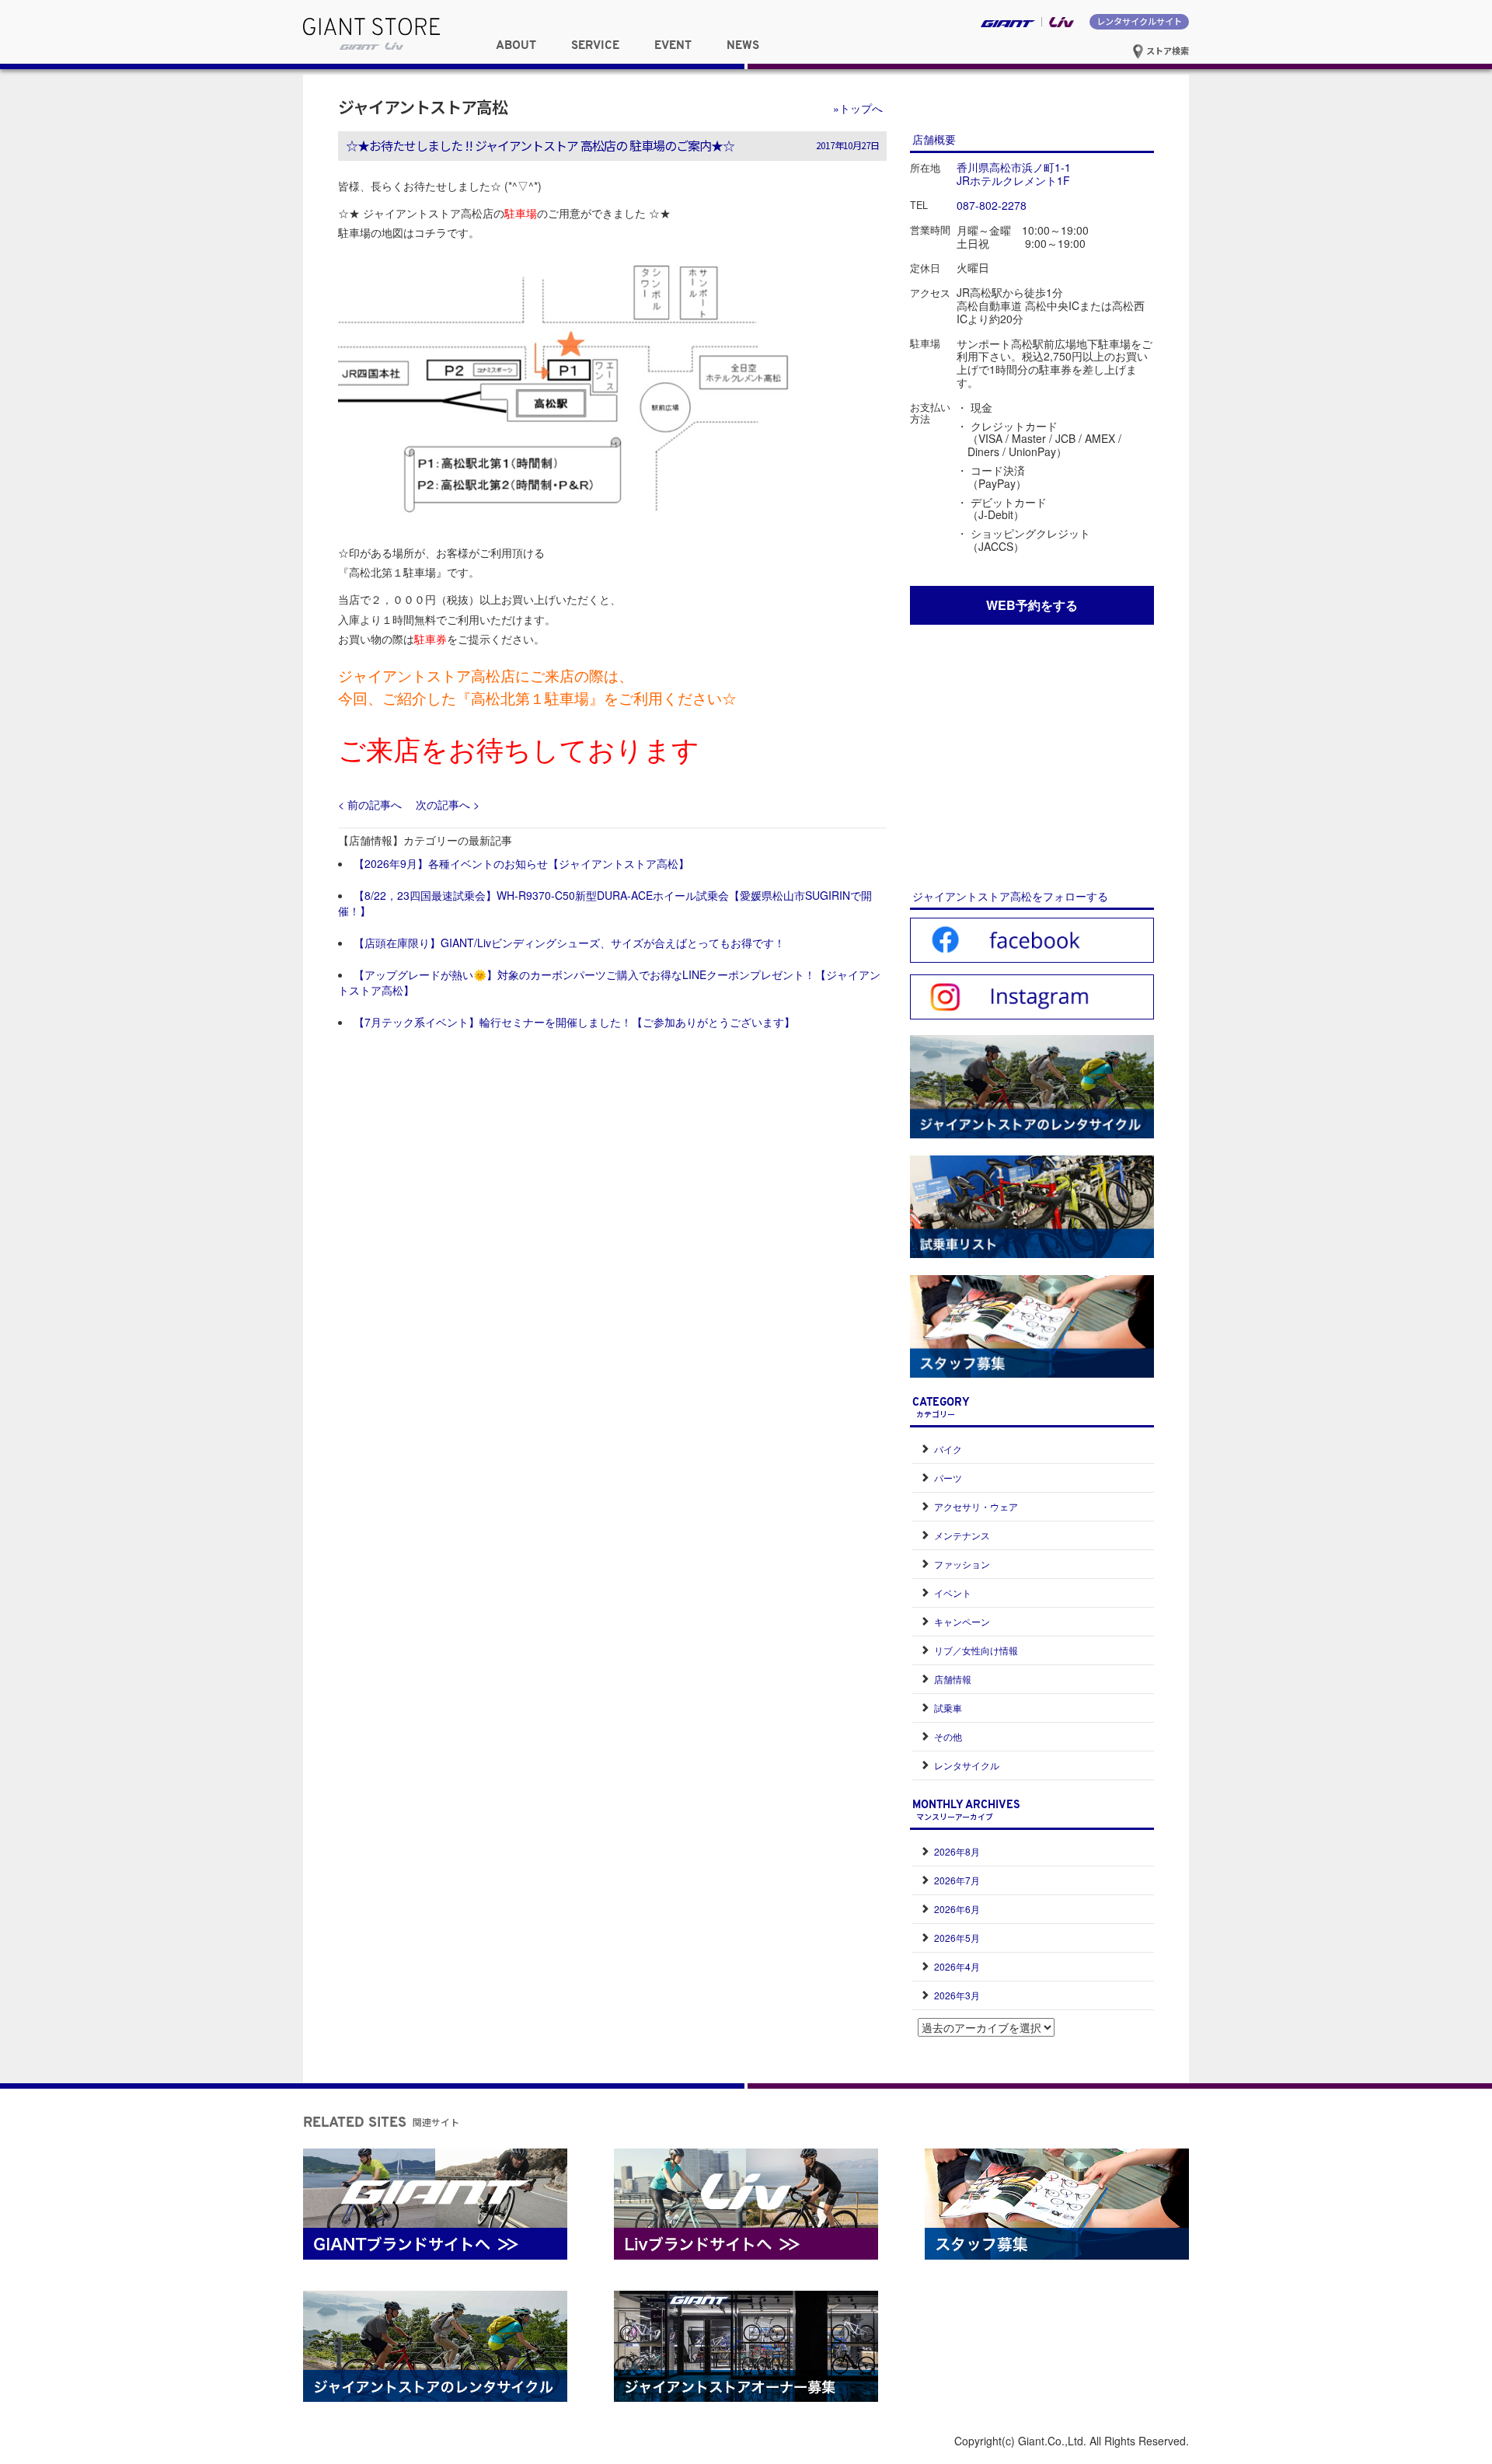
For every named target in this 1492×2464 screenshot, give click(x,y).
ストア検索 (1166, 51)
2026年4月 (957, 1966)
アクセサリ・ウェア (976, 1506)
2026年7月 (957, 1880)
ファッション (962, 1564)
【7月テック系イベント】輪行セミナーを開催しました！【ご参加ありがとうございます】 (574, 1022)
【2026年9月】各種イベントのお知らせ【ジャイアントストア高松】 (521, 863)
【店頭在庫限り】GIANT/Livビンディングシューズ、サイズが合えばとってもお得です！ (569, 943)
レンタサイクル (967, 1765)
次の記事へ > (448, 804)
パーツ (948, 1478)
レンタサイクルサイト (1139, 21)
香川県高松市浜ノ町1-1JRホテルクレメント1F (1014, 174)
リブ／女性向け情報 (976, 1650)
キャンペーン (962, 1621)
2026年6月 (957, 1909)
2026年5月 (957, 1938)
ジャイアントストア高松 (423, 106)
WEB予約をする (1032, 605)
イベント (953, 1593)
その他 (948, 1736)
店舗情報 (953, 1679)
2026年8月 (957, 1851)
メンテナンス (962, 1535)
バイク (948, 1449)
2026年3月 (957, 1995)
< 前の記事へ (370, 804)
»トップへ (858, 108)
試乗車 (948, 1708)
